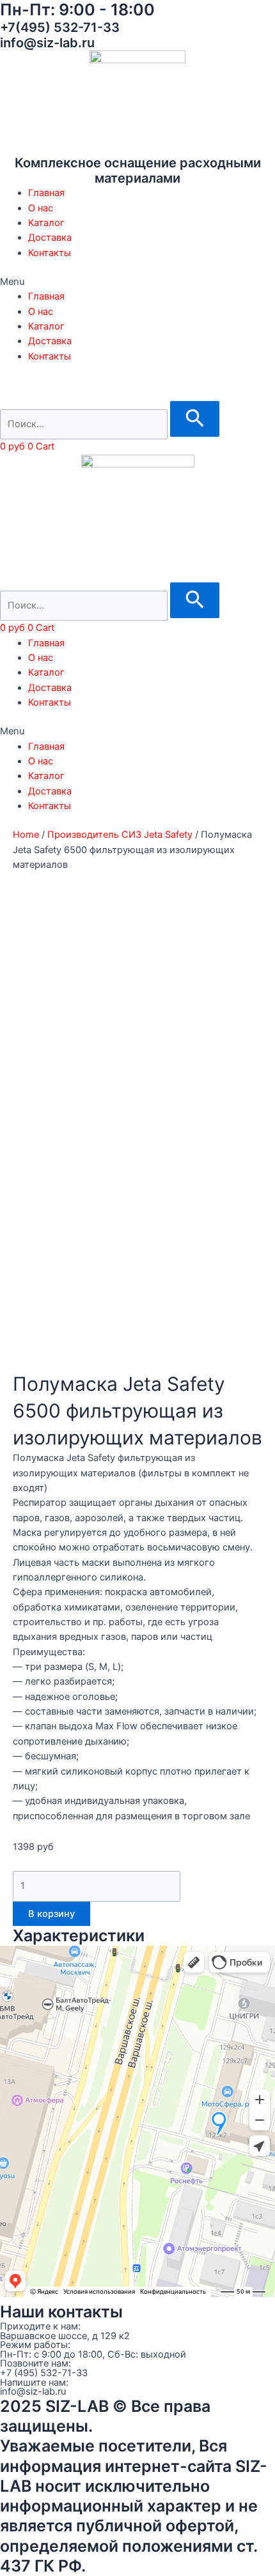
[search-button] (195, 419)
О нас (41, 208)
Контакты (50, 253)
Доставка (50, 238)
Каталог (46, 223)
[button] (137, 282)
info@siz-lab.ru (33, 2391)
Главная (46, 193)
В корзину (51, 1914)
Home (26, 835)
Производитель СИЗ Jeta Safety (120, 835)
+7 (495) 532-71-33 (44, 2373)
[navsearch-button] (9, 393)
